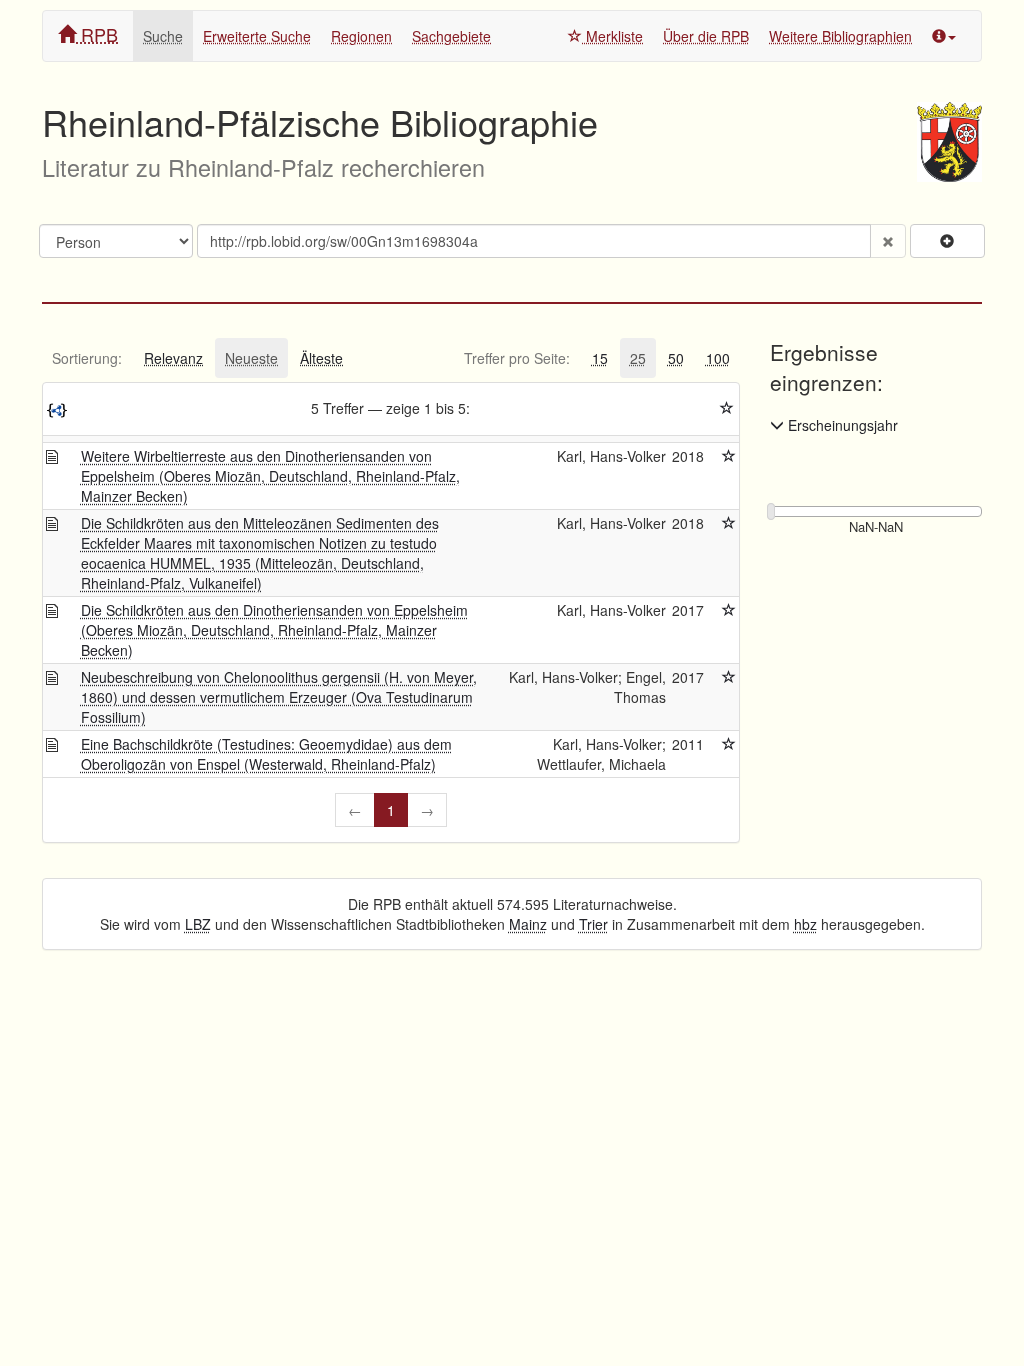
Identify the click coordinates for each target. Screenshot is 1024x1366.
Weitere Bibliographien (840, 36)
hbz (805, 924)
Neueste (251, 358)
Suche (163, 36)
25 (638, 358)
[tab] (87, 358)
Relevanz (173, 358)
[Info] (944, 36)
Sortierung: (87, 358)
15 (600, 358)
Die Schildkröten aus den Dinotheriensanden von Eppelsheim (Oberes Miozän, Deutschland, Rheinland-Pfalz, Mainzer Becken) (274, 630)
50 (676, 358)
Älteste (321, 358)
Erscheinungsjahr (841, 425)
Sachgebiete (451, 36)
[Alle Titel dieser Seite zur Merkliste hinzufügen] (727, 408)
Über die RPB (706, 36)
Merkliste (612, 36)
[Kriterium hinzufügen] (947, 241)
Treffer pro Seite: (517, 358)
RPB (97, 34)
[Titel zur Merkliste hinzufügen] (729, 456)
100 (718, 358)
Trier (593, 924)
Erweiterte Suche (257, 36)
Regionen (361, 36)
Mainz (528, 924)
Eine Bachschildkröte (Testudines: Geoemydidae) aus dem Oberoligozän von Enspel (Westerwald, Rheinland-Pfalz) (266, 754)
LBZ (198, 924)
